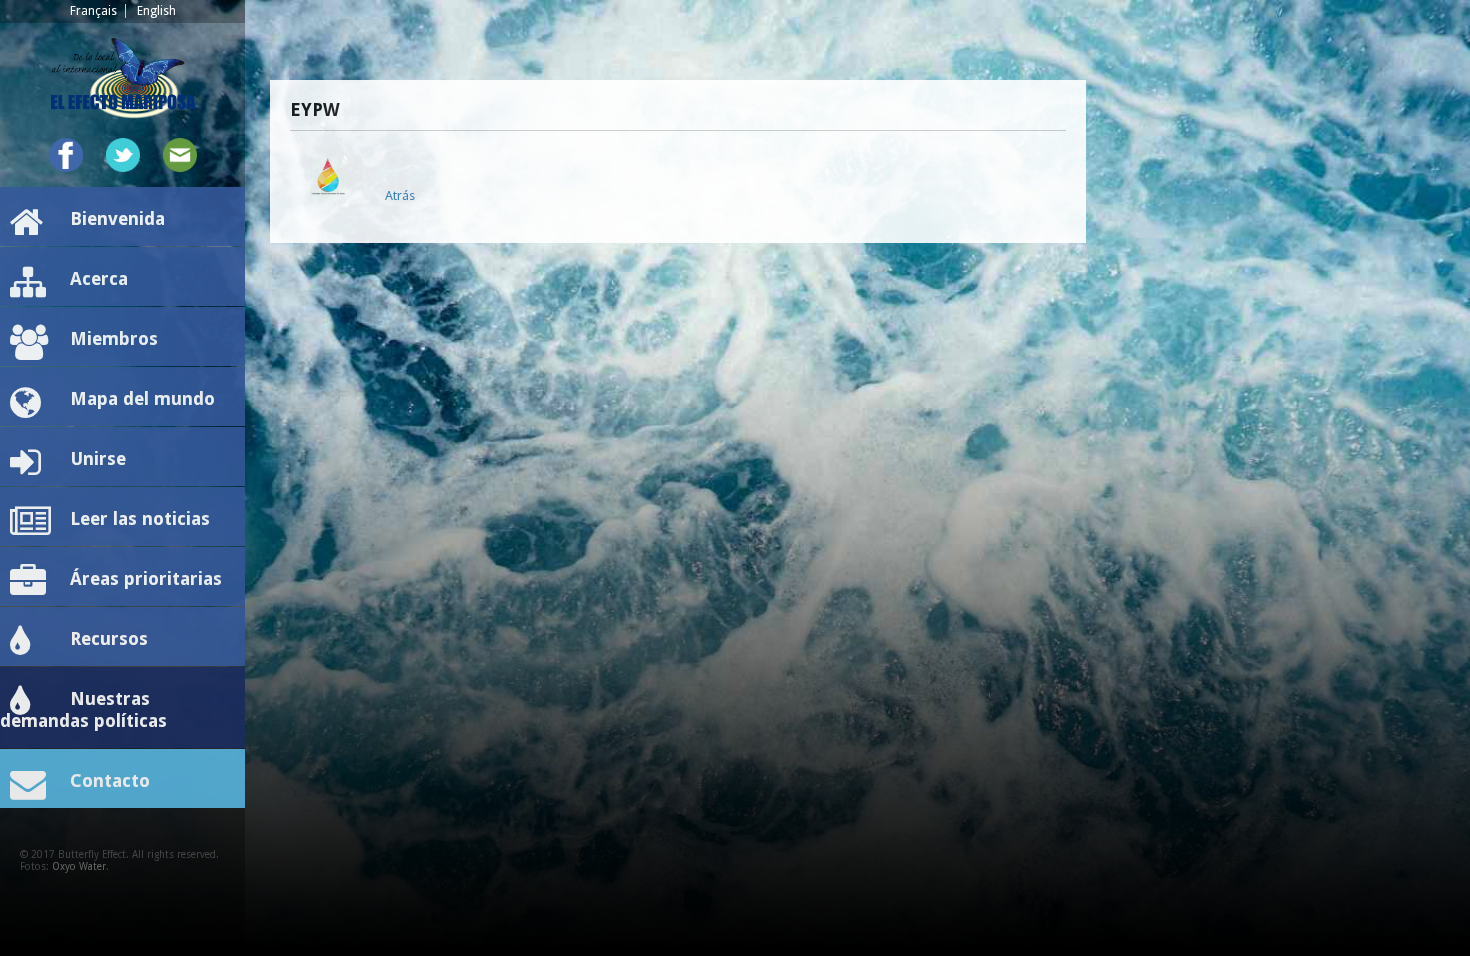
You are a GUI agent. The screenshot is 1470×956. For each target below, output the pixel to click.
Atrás (400, 195)
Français (93, 11)
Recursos (109, 638)
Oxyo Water (79, 866)
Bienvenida (117, 218)
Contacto (110, 780)
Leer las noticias (140, 518)
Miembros (114, 338)
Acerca (99, 278)
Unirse (98, 458)
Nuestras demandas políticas (83, 709)
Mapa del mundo (142, 398)
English (156, 11)
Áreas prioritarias (146, 578)
